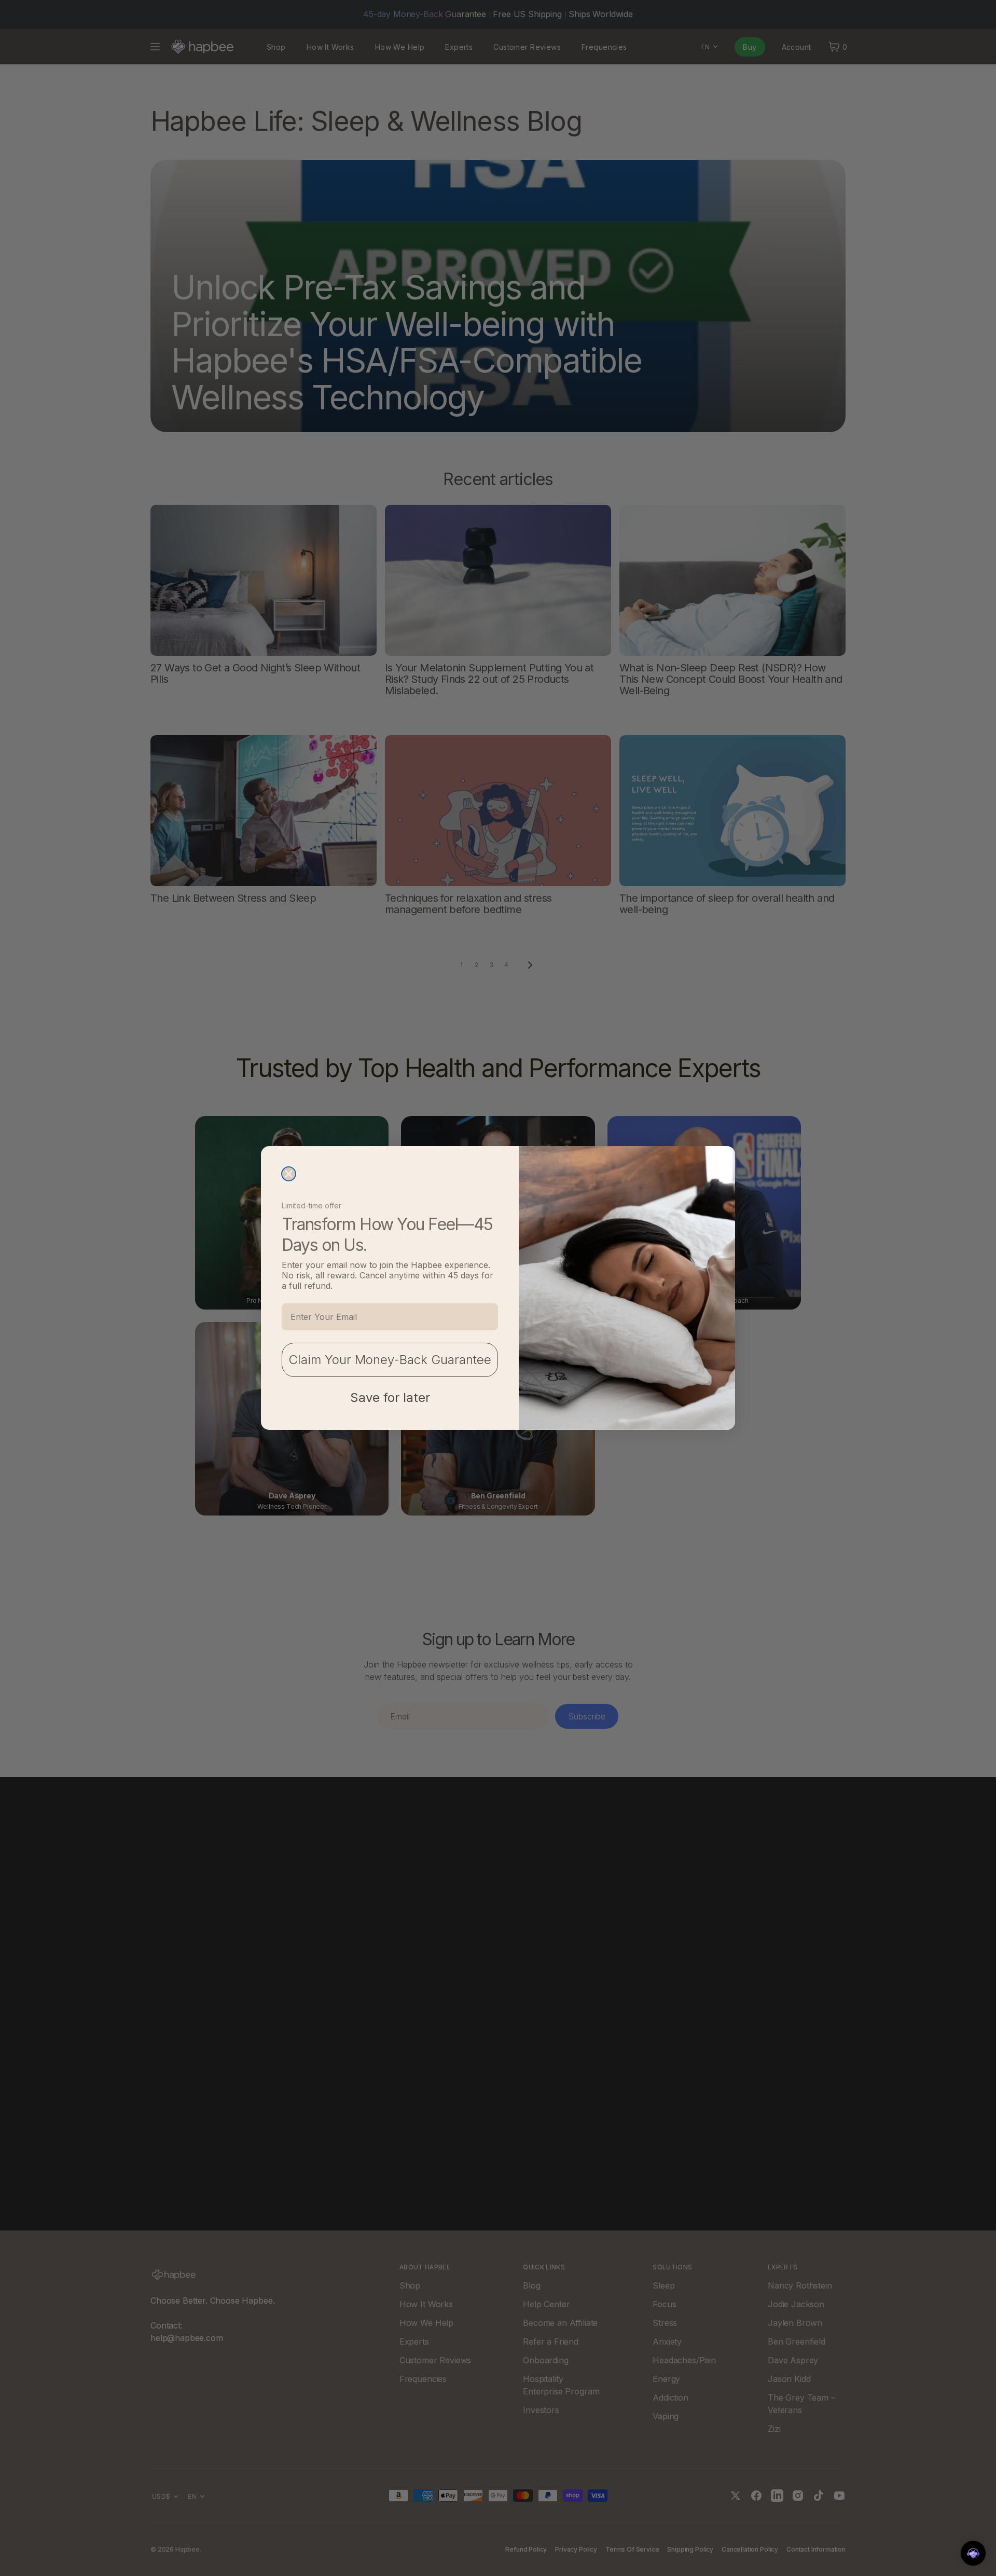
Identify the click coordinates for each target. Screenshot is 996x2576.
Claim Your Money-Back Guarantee (390, 1360)
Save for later (390, 1397)
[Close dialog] (289, 1174)
